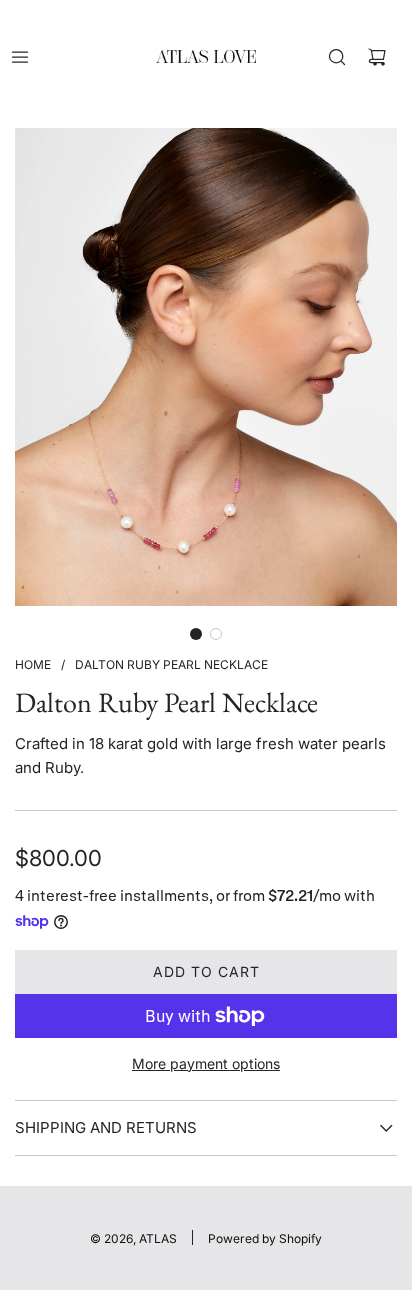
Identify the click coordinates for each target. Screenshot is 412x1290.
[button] (196, 634)
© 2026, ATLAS (133, 1238)
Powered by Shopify (265, 1238)
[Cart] (377, 57)
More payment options (206, 1063)
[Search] (337, 57)
